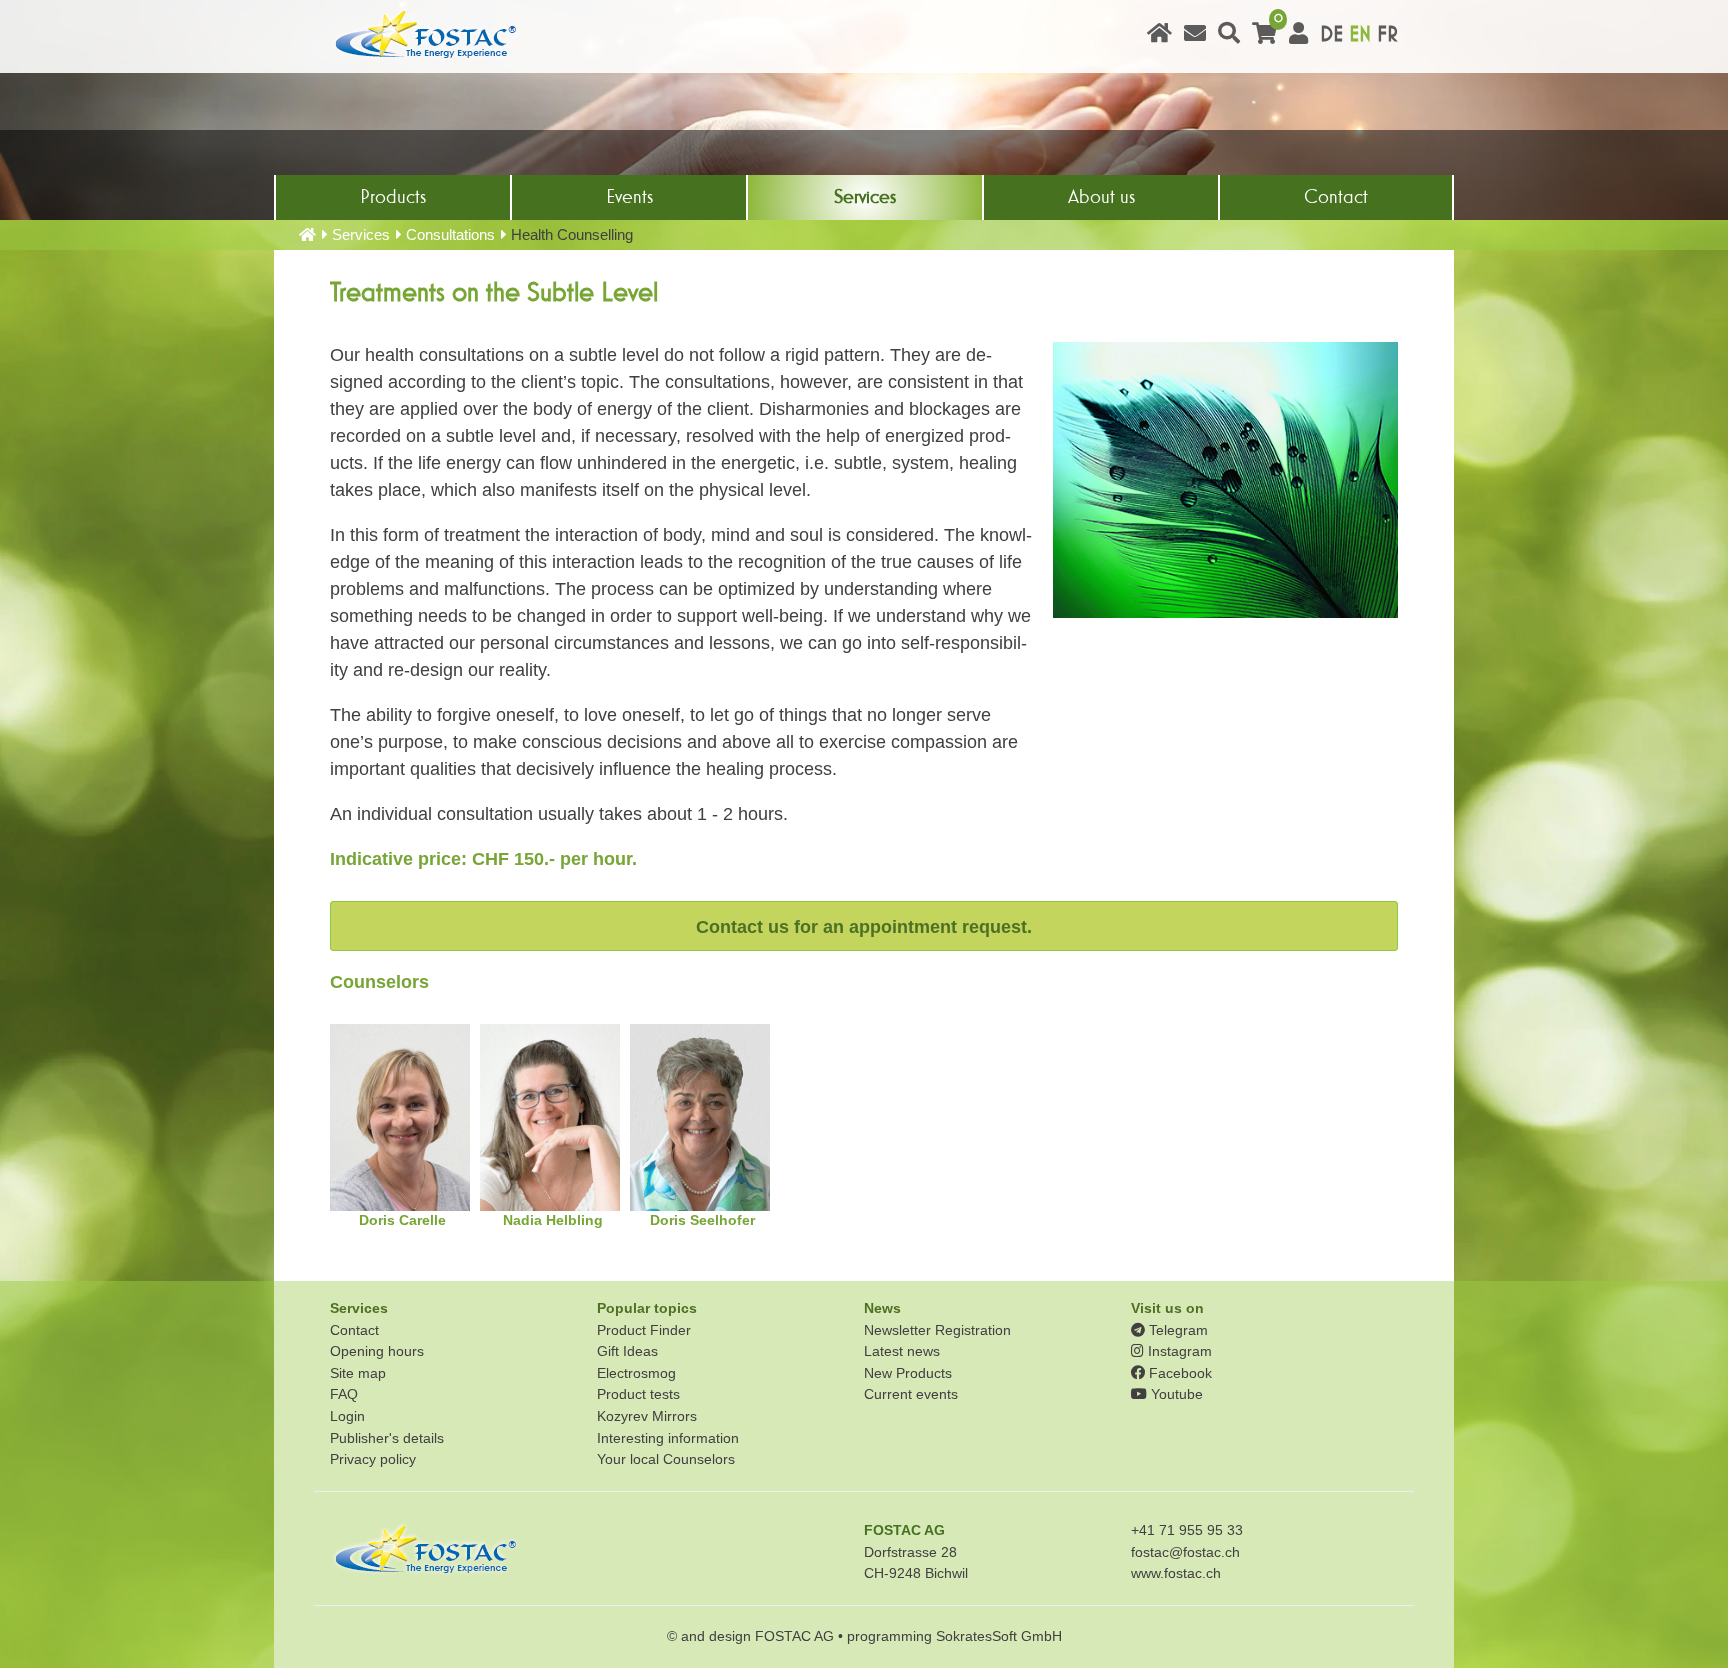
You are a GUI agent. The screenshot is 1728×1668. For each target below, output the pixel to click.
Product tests (638, 1394)
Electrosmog (636, 1373)
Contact (1336, 197)
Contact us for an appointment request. (864, 927)
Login (347, 1416)
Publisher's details (387, 1438)
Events (629, 197)
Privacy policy (373, 1459)
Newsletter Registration (937, 1330)
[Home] (1159, 34)
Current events (911, 1394)
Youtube (1175, 1394)
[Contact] (1195, 34)
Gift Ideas (627, 1351)
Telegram (1176, 1330)
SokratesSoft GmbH (999, 1636)
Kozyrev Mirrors (647, 1416)
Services (865, 197)
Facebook (1178, 1373)
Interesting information (668, 1438)
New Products (908, 1373)
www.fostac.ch (1176, 1573)
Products (393, 197)
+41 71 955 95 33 (1187, 1530)
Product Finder (644, 1330)
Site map (358, 1373)
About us (1101, 197)
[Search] (1229, 34)
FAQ (344, 1394)
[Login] (1298, 34)
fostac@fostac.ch (1185, 1552)
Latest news (902, 1351)
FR (1387, 34)
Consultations (450, 234)
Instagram (1178, 1351)
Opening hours (377, 1351)
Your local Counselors (666, 1459)
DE (1331, 34)
